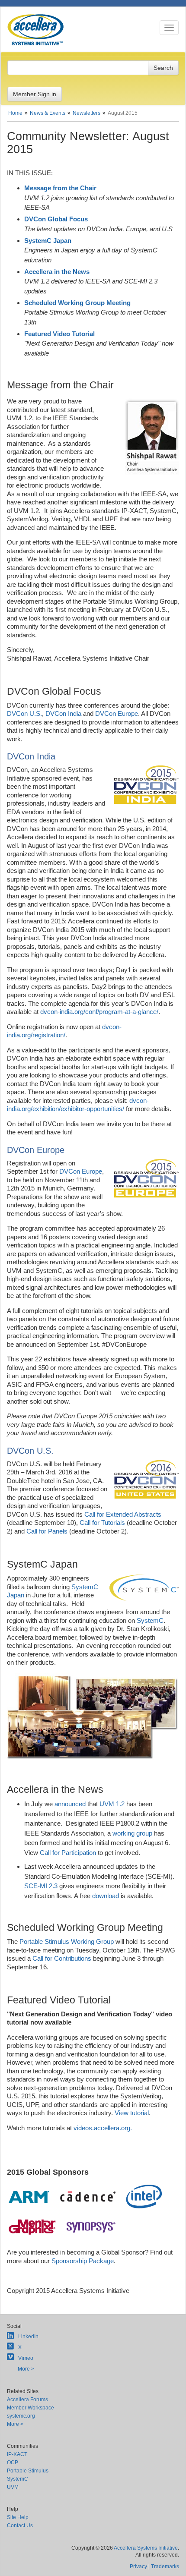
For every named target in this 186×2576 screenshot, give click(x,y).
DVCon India (63, 713)
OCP (13, 2463)
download (106, 1896)
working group (132, 1833)
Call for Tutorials (102, 1523)
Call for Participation (68, 1853)
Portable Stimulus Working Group (67, 1941)
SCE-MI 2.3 (41, 1886)
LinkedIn (28, 2337)
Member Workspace (30, 2408)
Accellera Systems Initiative (146, 2548)
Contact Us (20, 2526)
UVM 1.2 (112, 1804)
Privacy (138, 2567)
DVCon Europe (117, 713)
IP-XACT (17, 2454)
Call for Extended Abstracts (123, 1514)
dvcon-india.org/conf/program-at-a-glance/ (99, 1012)
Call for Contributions (62, 1958)
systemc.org (21, 2416)
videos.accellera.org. (103, 2128)
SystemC (150, 1620)
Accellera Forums (27, 2400)
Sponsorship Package (83, 2261)
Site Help (18, 2517)
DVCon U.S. (24, 713)
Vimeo (26, 2358)
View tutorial (132, 2113)
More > (26, 2369)
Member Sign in (35, 94)
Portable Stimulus (28, 2471)
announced (70, 1804)
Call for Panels (47, 1531)
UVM (13, 2487)
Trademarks (165, 2567)
